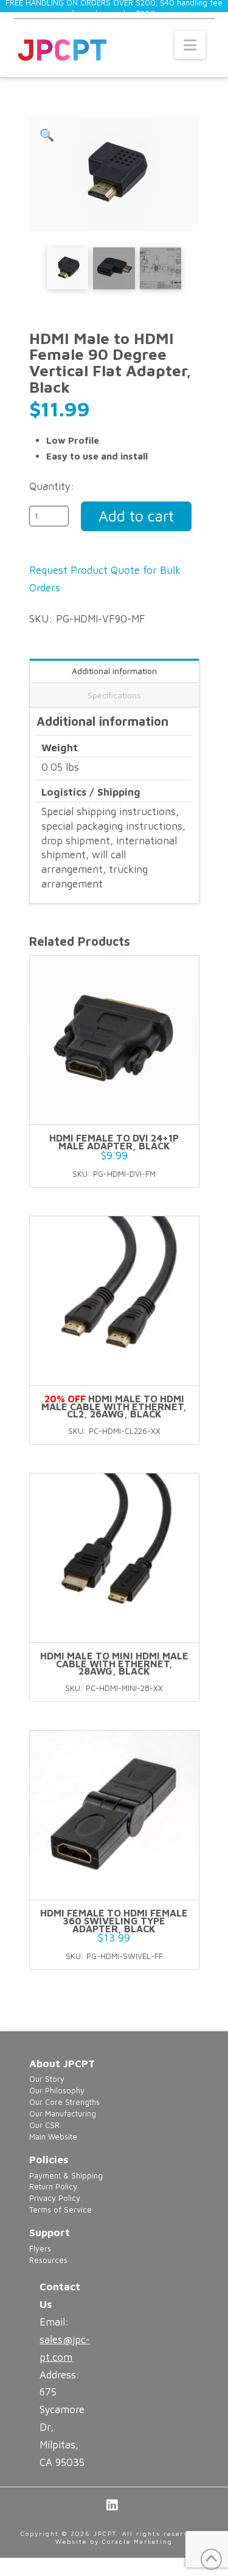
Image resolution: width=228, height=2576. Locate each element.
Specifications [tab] (114, 695)
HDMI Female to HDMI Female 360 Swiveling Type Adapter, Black (114, 1921)
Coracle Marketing (137, 2541)
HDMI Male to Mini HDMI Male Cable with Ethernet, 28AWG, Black (114, 1664)
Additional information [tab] (114, 671)
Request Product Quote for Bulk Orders (105, 579)
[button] (190, 45)
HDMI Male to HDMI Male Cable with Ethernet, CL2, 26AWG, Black (114, 1407)
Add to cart (136, 516)
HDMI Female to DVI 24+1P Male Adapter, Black (114, 1142)
